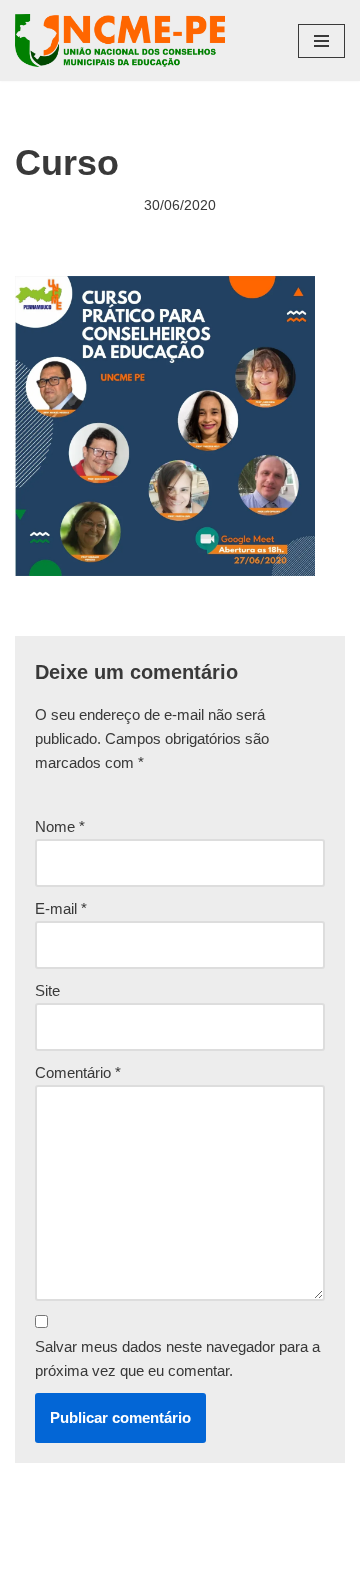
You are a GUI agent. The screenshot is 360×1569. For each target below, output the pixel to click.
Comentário (78, 1072)
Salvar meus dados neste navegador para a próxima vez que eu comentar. (177, 1358)
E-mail (61, 908)
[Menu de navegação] (321, 41)
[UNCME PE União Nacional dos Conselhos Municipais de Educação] (120, 40)
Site (47, 990)
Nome (60, 826)
